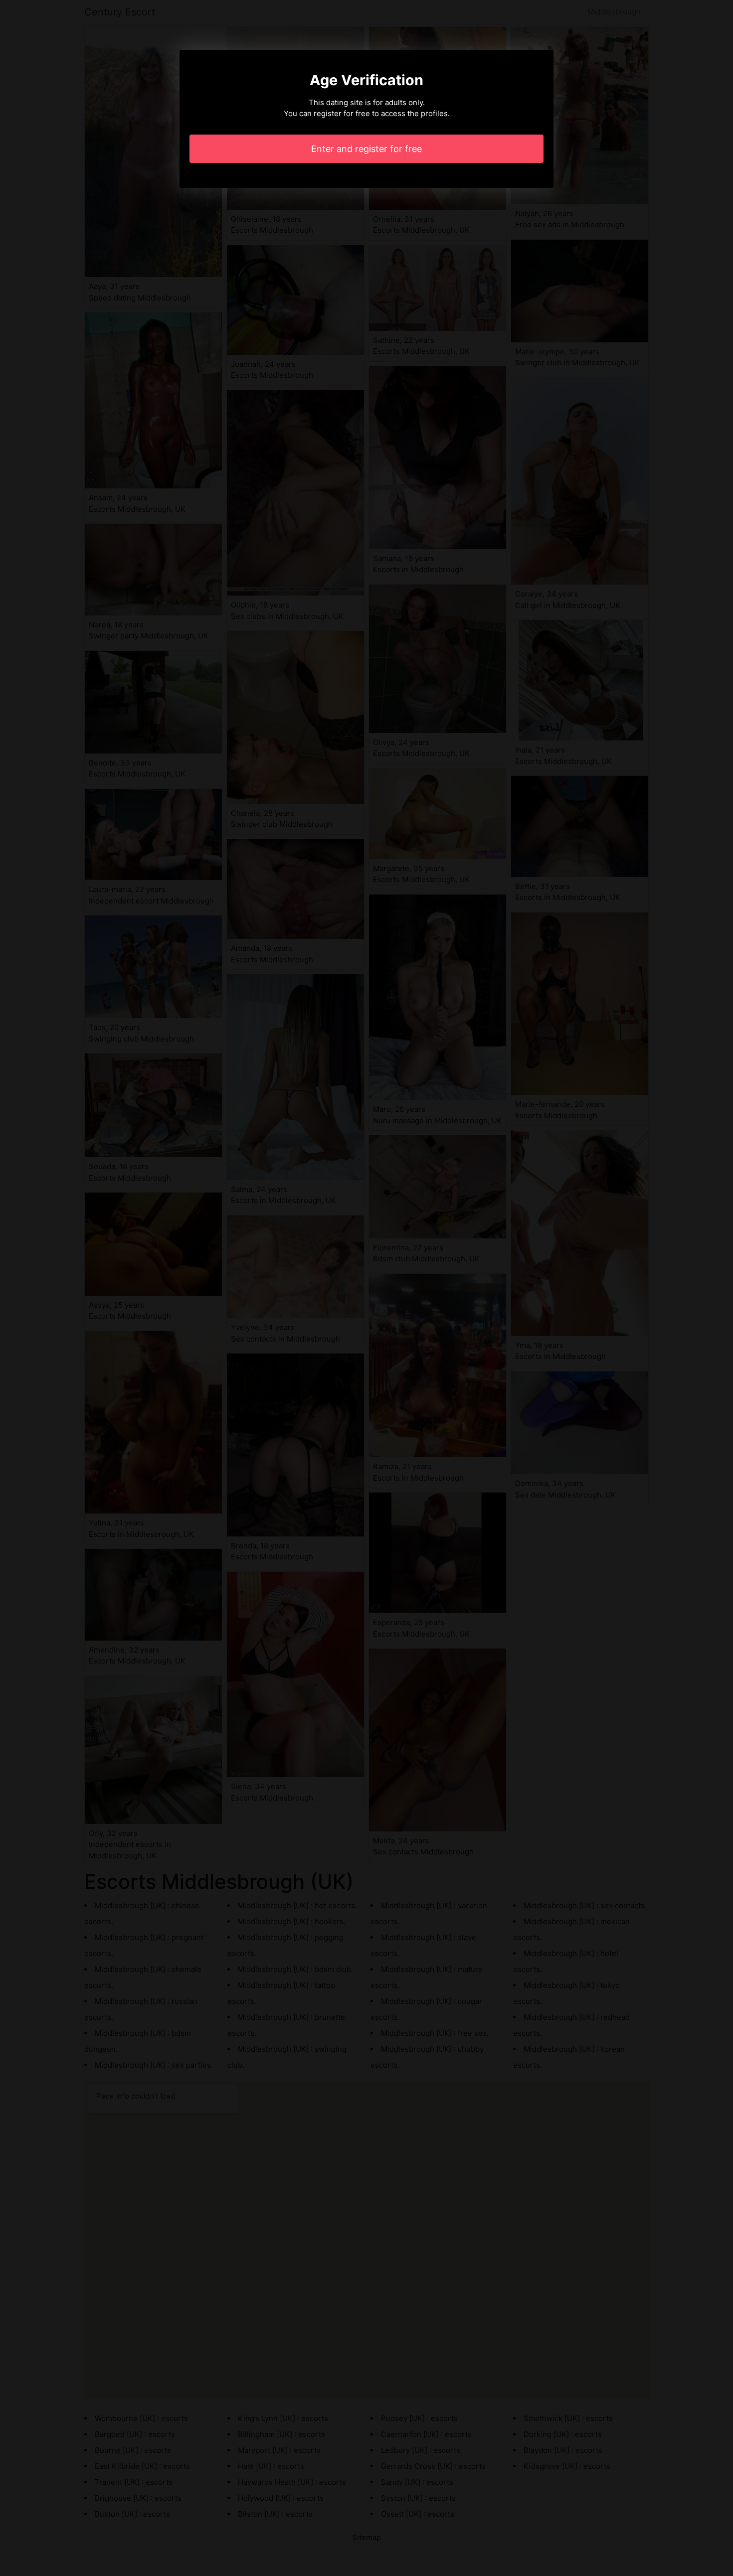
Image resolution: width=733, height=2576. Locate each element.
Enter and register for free (366, 149)
